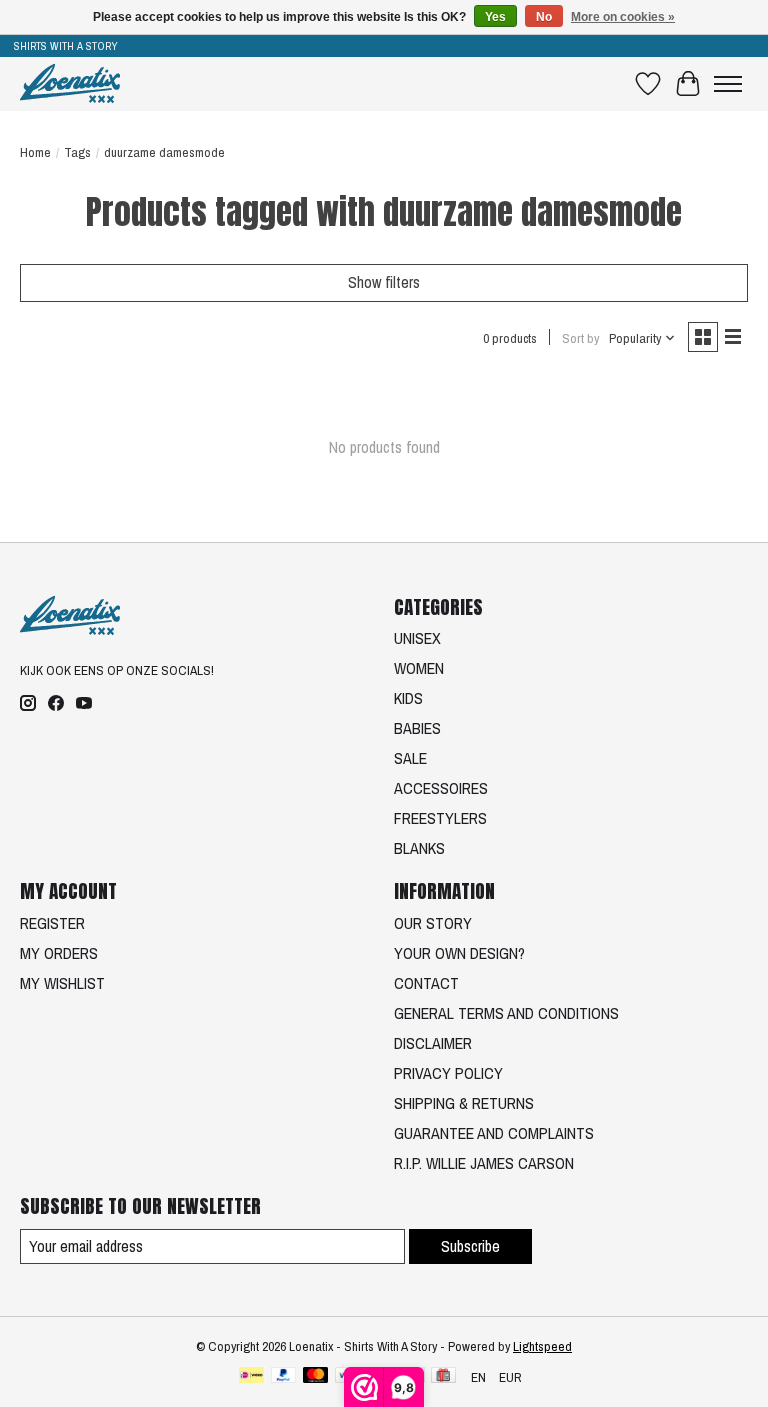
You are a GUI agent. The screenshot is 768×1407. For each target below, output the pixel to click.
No (544, 17)
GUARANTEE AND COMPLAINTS (494, 1133)
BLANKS (419, 848)
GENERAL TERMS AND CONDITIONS (506, 1013)
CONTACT (426, 983)
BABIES (417, 728)
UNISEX (417, 638)
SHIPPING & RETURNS (464, 1103)
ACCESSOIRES (441, 788)
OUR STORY (433, 923)
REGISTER (52, 923)
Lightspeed (542, 1346)
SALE (410, 758)
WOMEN (419, 668)
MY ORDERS (59, 953)
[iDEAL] (251, 1377)
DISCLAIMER (433, 1043)
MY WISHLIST (62, 983)
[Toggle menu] (728, 84)
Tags (77, 152)
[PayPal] (284, 1377)
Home (35, 152)
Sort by (580, 338)
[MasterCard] (316, 1377)
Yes (495, 17)
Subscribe (470, 1246)
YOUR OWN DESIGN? (459, 953)
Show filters (384, 282)
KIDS (408, 698)
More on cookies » (623, 17)
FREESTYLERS (440, 818)
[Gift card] (443, 1377)
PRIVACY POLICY (448, 1073)
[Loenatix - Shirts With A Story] (70, 83)
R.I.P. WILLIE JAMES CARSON (484, 1163)
